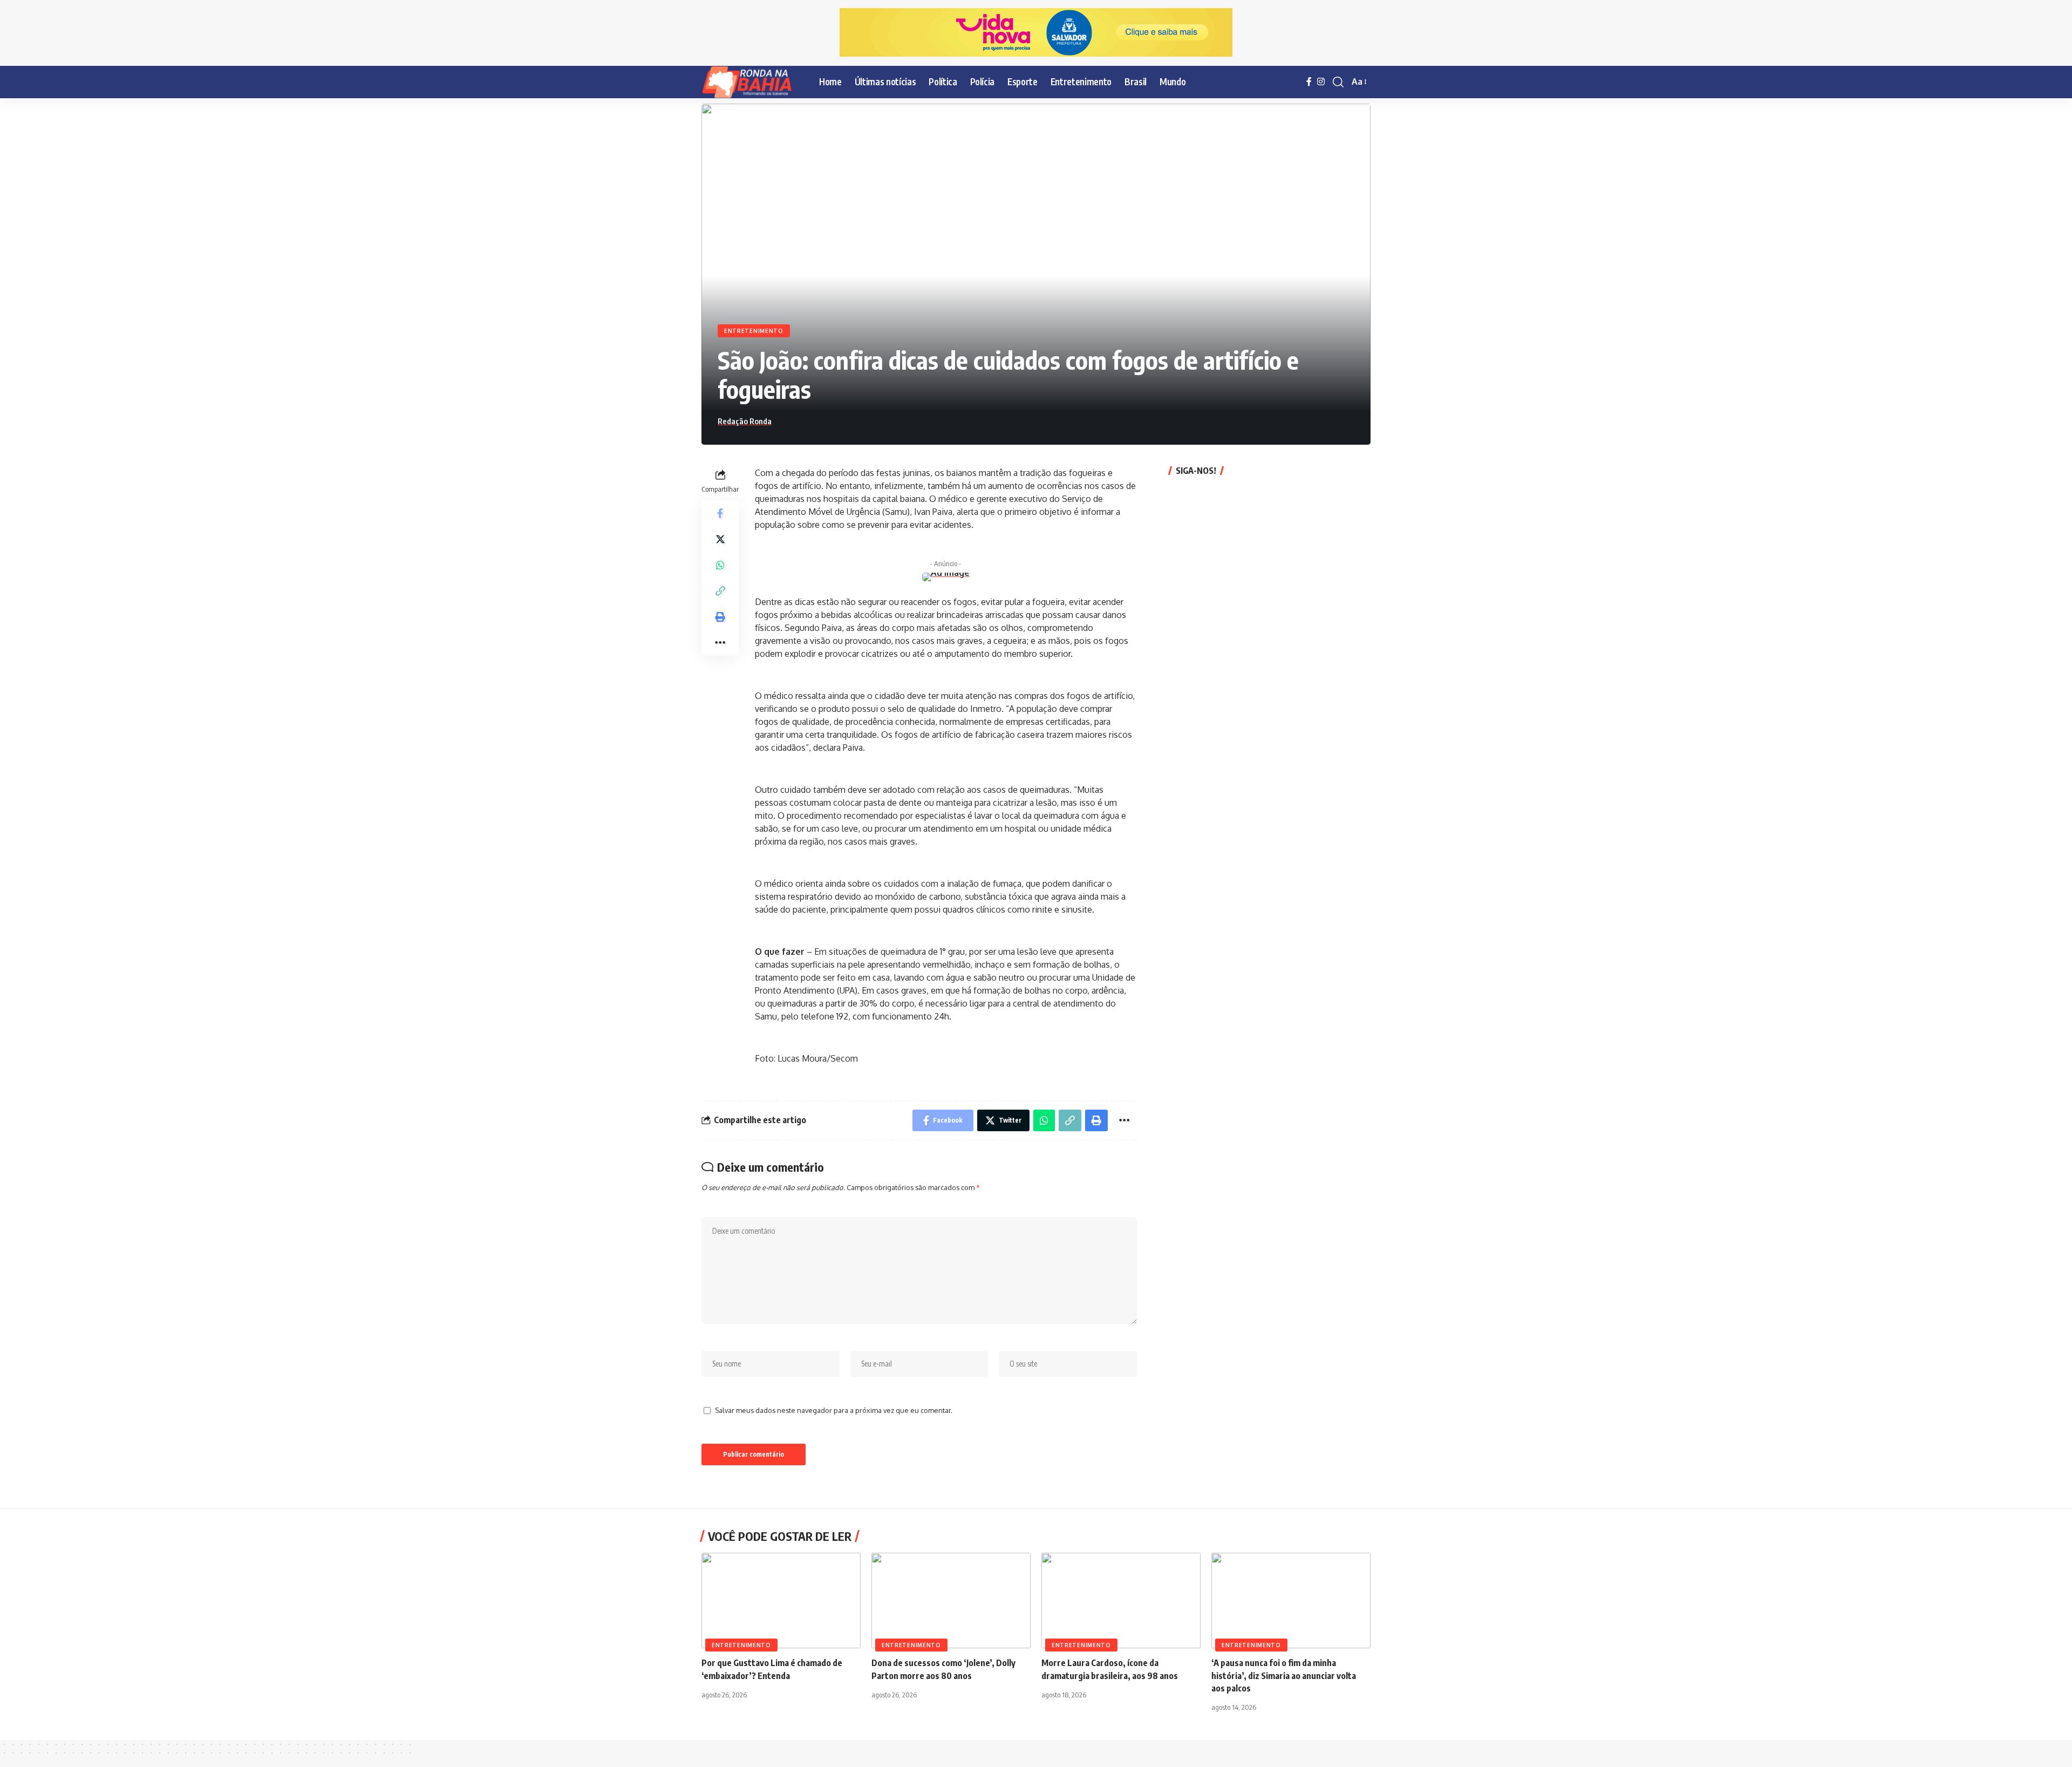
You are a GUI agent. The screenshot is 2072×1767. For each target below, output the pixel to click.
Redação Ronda (745, 421)
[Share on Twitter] (720, 539)
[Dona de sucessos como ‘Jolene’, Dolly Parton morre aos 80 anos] (951, 1601)
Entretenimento (754, 331)
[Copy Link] (720, 590)
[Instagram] (1321, 82)
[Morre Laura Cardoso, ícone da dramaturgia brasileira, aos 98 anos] (1121, 1601)
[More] (720, 642)
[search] (1338, 82)
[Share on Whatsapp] (720, 565)
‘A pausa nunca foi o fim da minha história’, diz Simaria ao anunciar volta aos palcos (1284, 1675)
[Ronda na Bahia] (752, 82)
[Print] (720, 616)
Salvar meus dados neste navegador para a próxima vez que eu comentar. (834, 1410)
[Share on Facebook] (720, 513)
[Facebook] (1309, 82)
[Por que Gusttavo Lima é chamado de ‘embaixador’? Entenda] (781, 1601)
